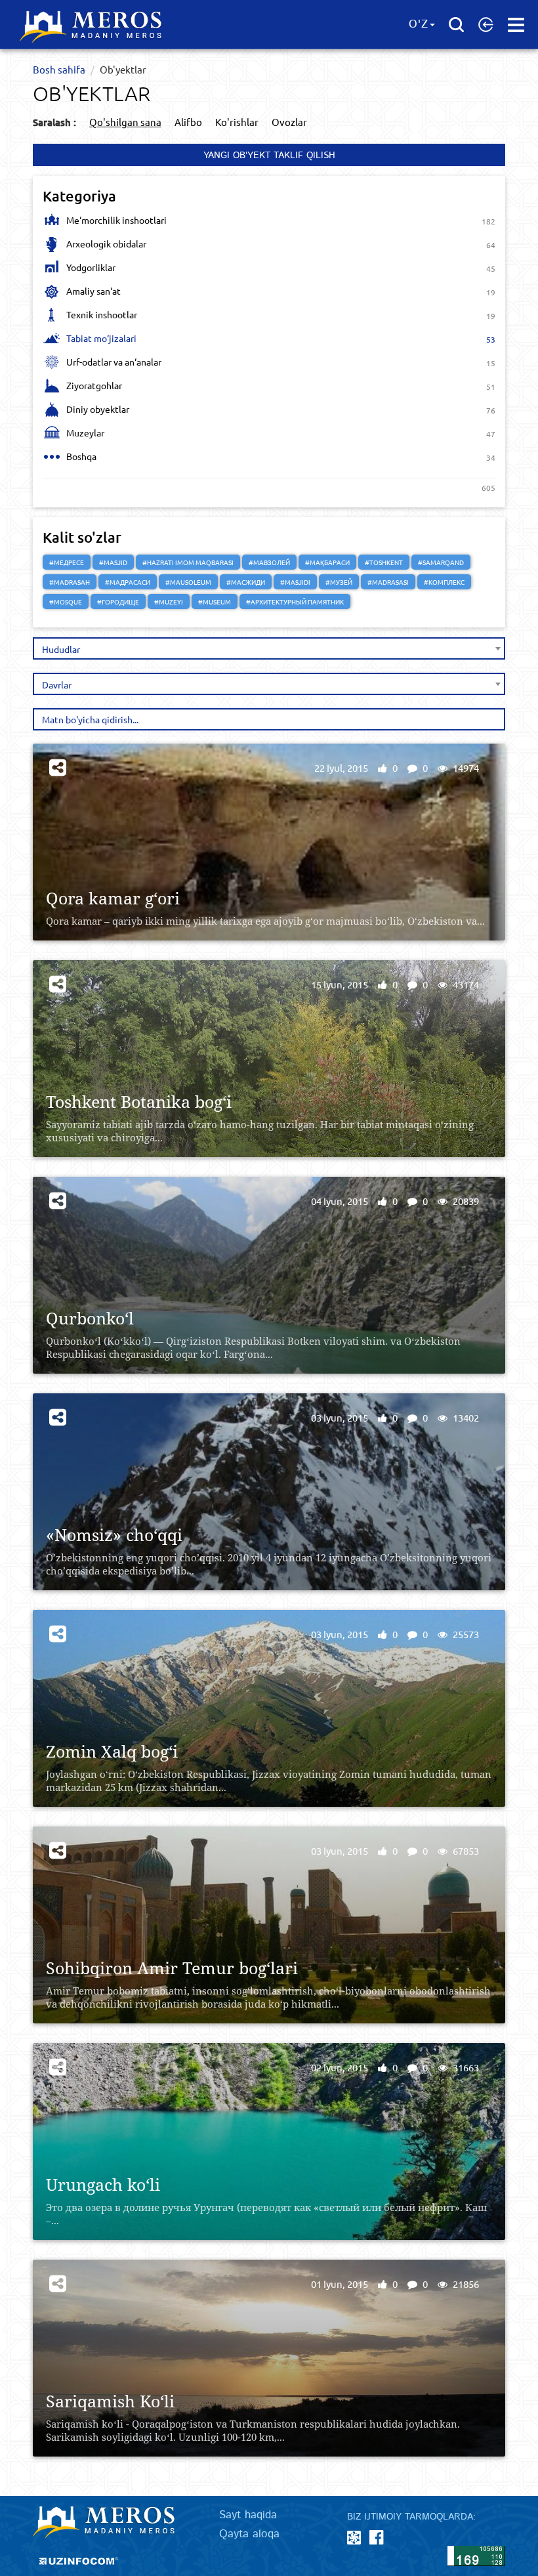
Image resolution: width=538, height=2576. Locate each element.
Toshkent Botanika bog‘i (139, 1102)
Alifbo (188, 122)
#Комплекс (444, 582)
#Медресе (67, 562)
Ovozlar (289, 122)
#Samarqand (441, 562)
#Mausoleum (188, 582)
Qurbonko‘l (90, 1318)
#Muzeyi (169, 602)
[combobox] (269, 648)
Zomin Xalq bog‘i (112, 1751)
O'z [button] (419, 24)
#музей (339, 582)
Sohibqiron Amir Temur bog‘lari (172, 1968)
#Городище (118, 602)
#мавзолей (269, 562)
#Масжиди (246, 582)
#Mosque (66, 602)
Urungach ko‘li (103, 2185)
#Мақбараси (327, 562)
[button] (486, 24)
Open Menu (516, 25)
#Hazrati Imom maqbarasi (188, 562)
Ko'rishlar (237, 122)
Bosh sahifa (59, 69)
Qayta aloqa (249, 2534)
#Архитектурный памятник (295, 602)
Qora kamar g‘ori (113, 898)
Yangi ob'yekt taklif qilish (269, 156)
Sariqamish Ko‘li (110, 2401)
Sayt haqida (248, 2515)
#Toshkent (384, 562)
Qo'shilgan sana (125, 122)
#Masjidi (295, 582)
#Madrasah (70, 582)
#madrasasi (388, 582)
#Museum (215, 602)
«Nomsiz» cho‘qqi (114, 1535)
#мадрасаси (128, 582)
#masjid (113, 562)
